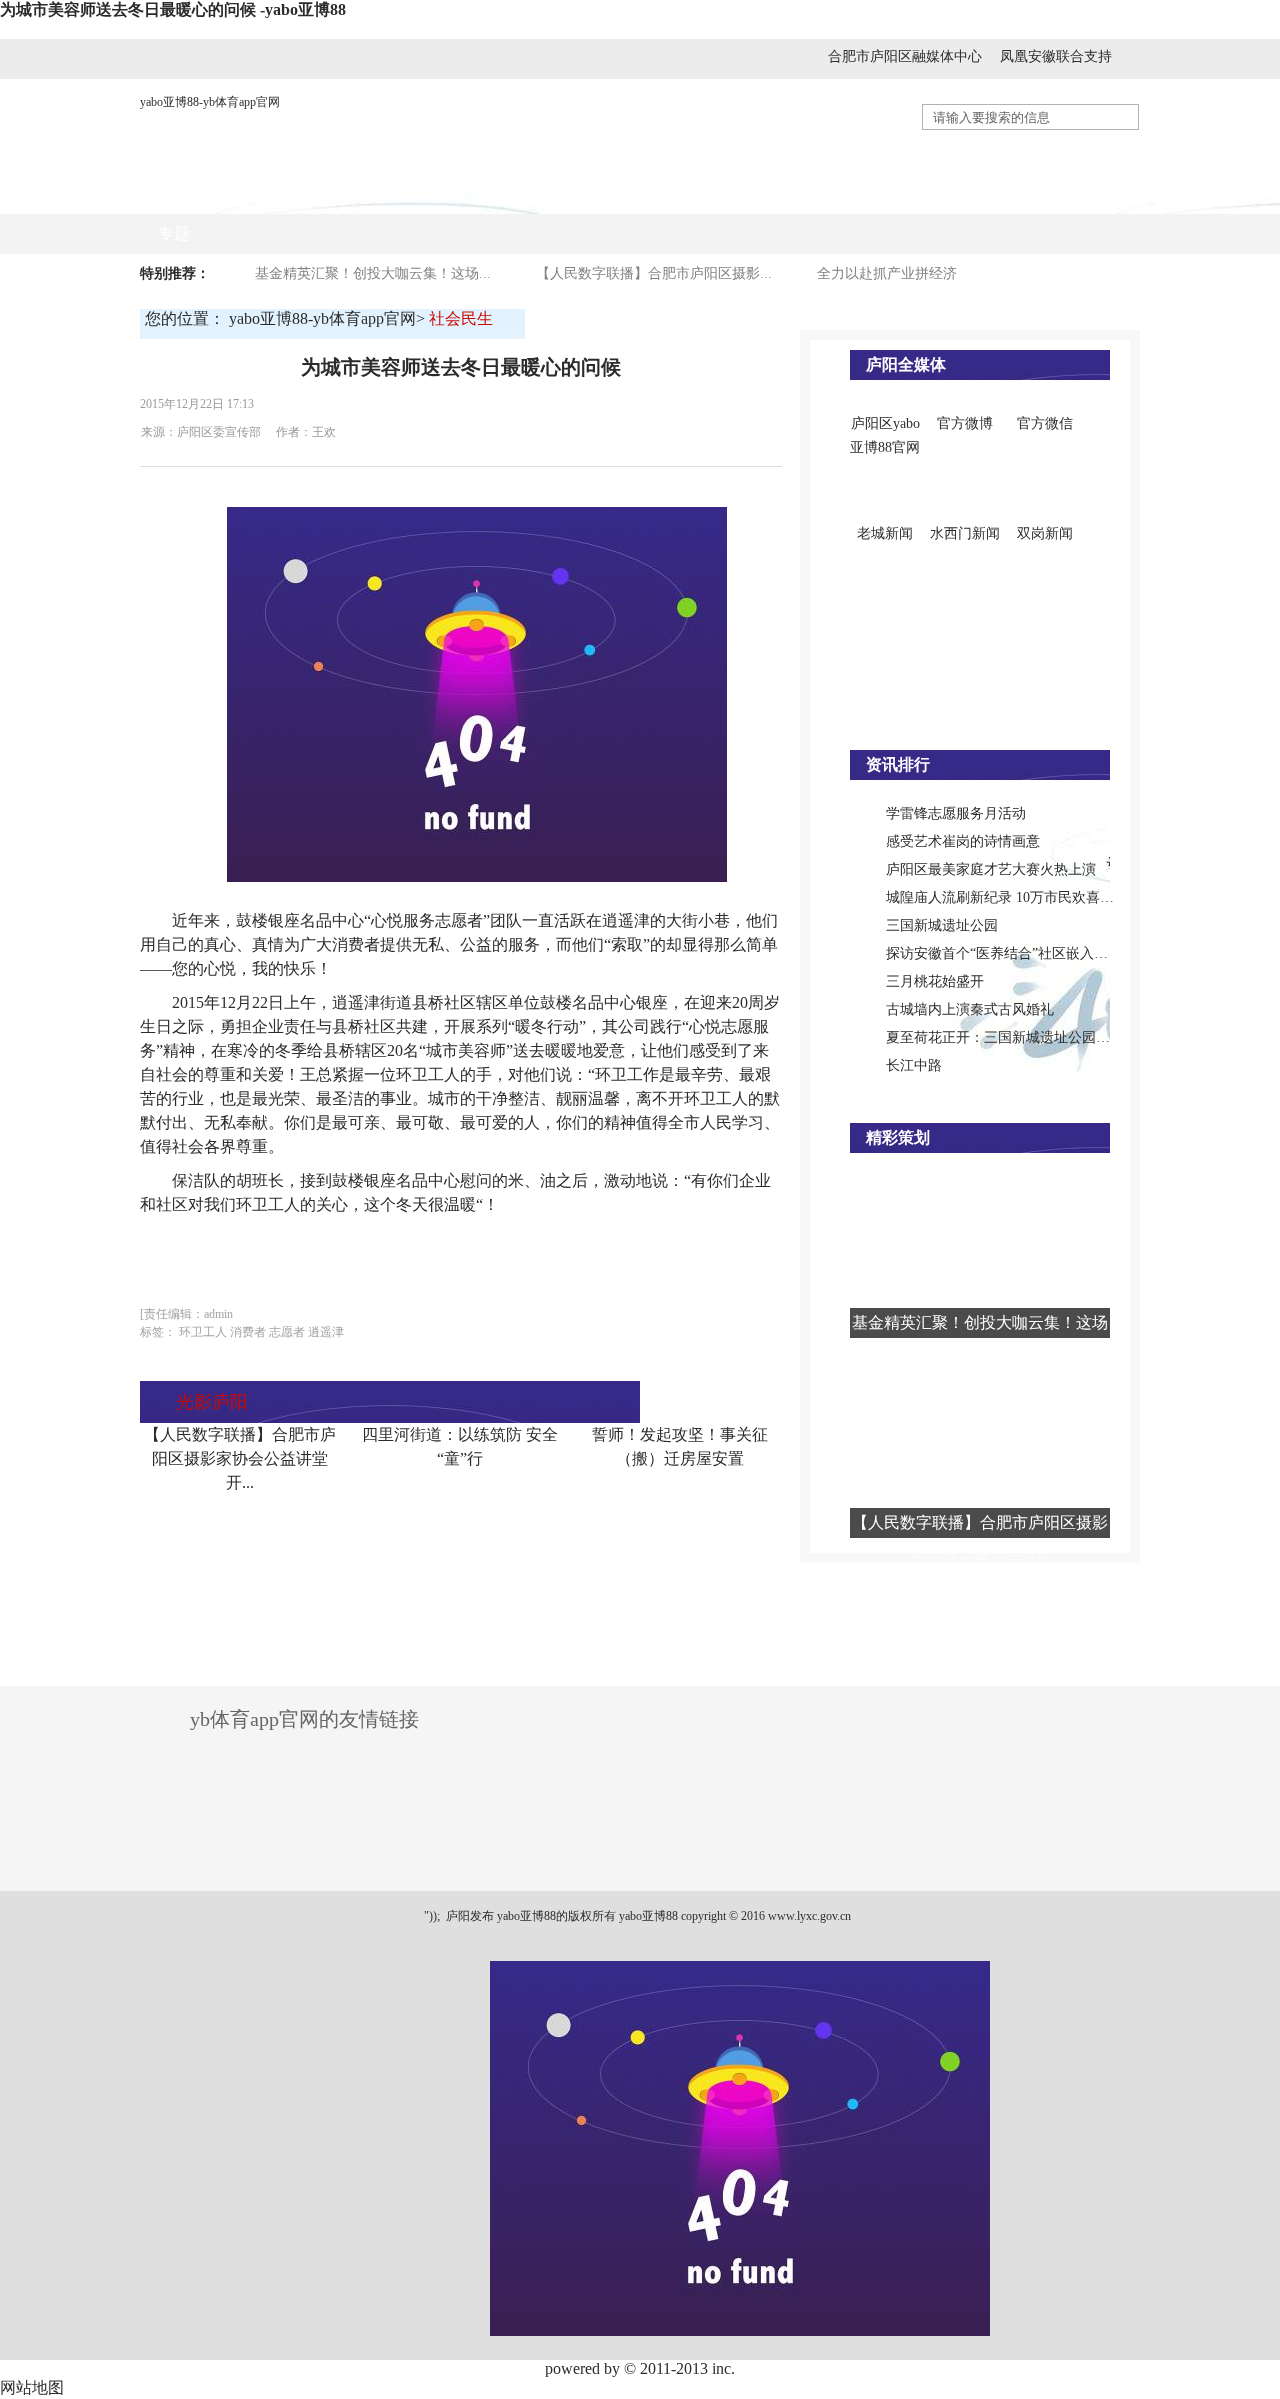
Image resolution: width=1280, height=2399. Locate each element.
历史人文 (885, 193)
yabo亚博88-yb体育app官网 (210, 102)
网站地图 (32, 2387)
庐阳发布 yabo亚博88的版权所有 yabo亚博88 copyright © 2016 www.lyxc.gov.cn (647, 1916)
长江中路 (914, 1065)
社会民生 (785, 193)
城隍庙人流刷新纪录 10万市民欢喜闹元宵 (1014, 897)
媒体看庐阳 (477, 193)
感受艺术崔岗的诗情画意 (963, 841)
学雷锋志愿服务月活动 (956, 813)
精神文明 (985, 193)
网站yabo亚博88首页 (229, 193)
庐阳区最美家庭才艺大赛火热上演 (991, 869)
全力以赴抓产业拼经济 (887, 273)
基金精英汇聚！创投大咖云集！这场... (373, 273)
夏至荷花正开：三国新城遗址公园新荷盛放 (1019, 1037)
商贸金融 (585, 193)
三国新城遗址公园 (942, 925)
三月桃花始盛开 (935, 981)
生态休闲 (1085, 193)
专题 (174, 233)
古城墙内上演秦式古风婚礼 (970, 1009)
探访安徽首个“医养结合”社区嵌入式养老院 (1018, 953)
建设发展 (685, 193)
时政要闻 (369, 193)
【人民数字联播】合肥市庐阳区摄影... (654, 273)
